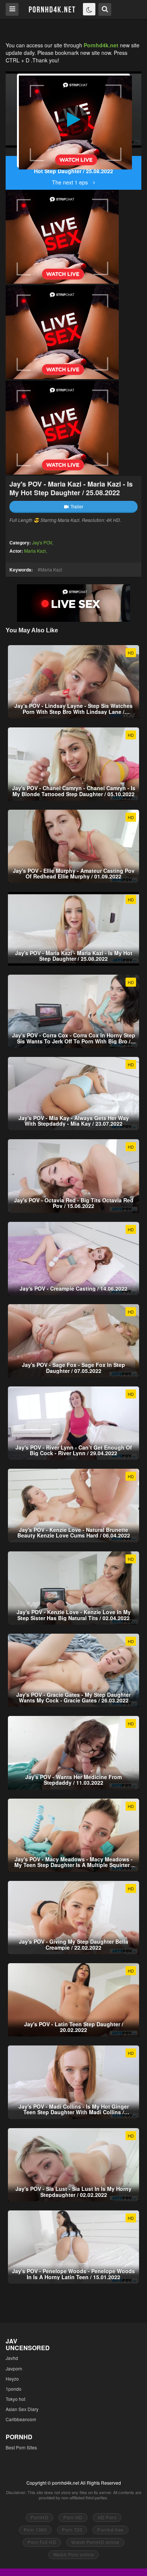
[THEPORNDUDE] (12, 152)
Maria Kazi (35, 551)
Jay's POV (42, 542)
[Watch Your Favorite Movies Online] (51, 9)
